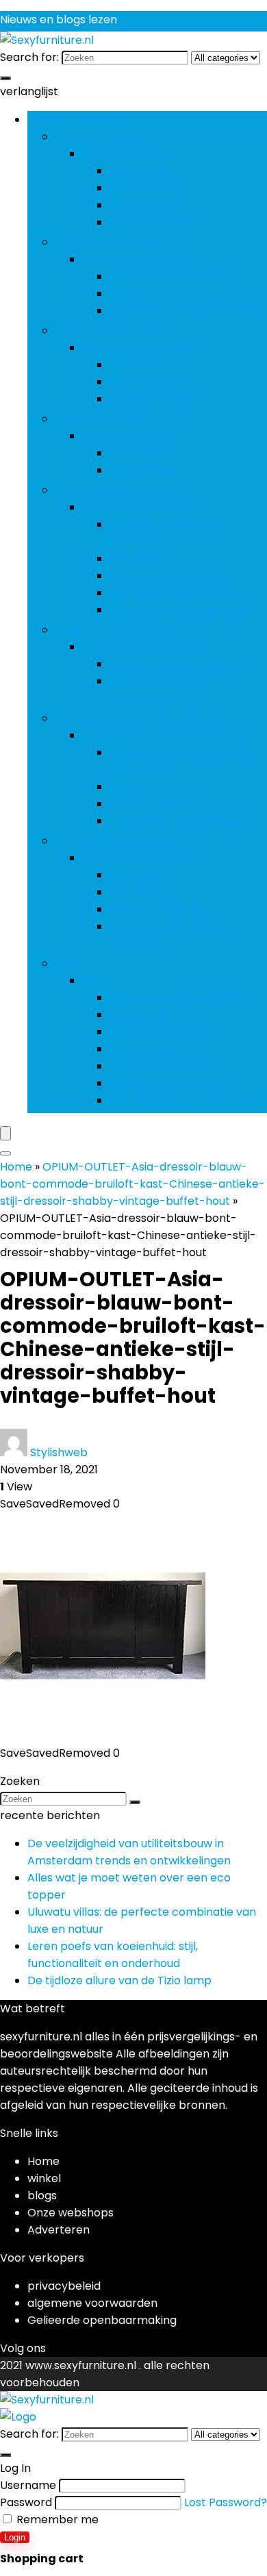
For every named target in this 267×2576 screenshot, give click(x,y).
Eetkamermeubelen (109, 330)
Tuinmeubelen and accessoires (138, 718)
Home (16, 1167)
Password (26, 2502)
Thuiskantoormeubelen (117, 630)
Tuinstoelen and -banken (177, 821)
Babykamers (144, 1015)
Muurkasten (141, 892)
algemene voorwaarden (92, 2303)
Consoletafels (147, 188)
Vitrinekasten (145, 205)
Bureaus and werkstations (179, 664)
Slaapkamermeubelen (115, 490)
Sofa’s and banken (159, 909)
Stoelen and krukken (137, 507)
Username (28, 2485)
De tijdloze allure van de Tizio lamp (119, 1980)
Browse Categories (78, 120)
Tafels (126, 787)
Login (15, 2537)
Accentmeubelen (102, 137)
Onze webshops (71, 2213)
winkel (44, 2178)
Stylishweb (59, 1452)
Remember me (56, 2519)
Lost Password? (226, 2502)
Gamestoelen (147, 470)
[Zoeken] (5, 78)
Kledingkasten (148, 1100)
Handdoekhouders (159, 1066)
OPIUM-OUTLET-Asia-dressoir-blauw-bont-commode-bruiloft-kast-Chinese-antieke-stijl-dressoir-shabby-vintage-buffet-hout (132, 1184)
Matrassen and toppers (173, 593)
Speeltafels (140, 453)
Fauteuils (133, 875)
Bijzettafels (139, 171)
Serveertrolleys (151, 399)
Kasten (128, 293)
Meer (69, 963)
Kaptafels (136, 559)
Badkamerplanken (160, 1032)
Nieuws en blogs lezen (59, 20)
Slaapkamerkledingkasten (180, 610)
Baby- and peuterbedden (179, 998)
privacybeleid (64, 2286)
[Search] (5, 1153)
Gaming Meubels (100, 419)
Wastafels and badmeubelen (188, 311)
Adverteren (59, 2230)
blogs (42, 2196)
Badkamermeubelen (110, 242)
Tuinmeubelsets (152, 804)
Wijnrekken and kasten (171, 1083)
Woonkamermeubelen (116, 841)
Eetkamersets (148, 382)
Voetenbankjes (150, 222)
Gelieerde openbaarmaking (102, 2320)
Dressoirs (135, 365)
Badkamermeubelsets (169, 276)
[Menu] (5, 1133)
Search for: (29, 57)
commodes (140, 1049)
